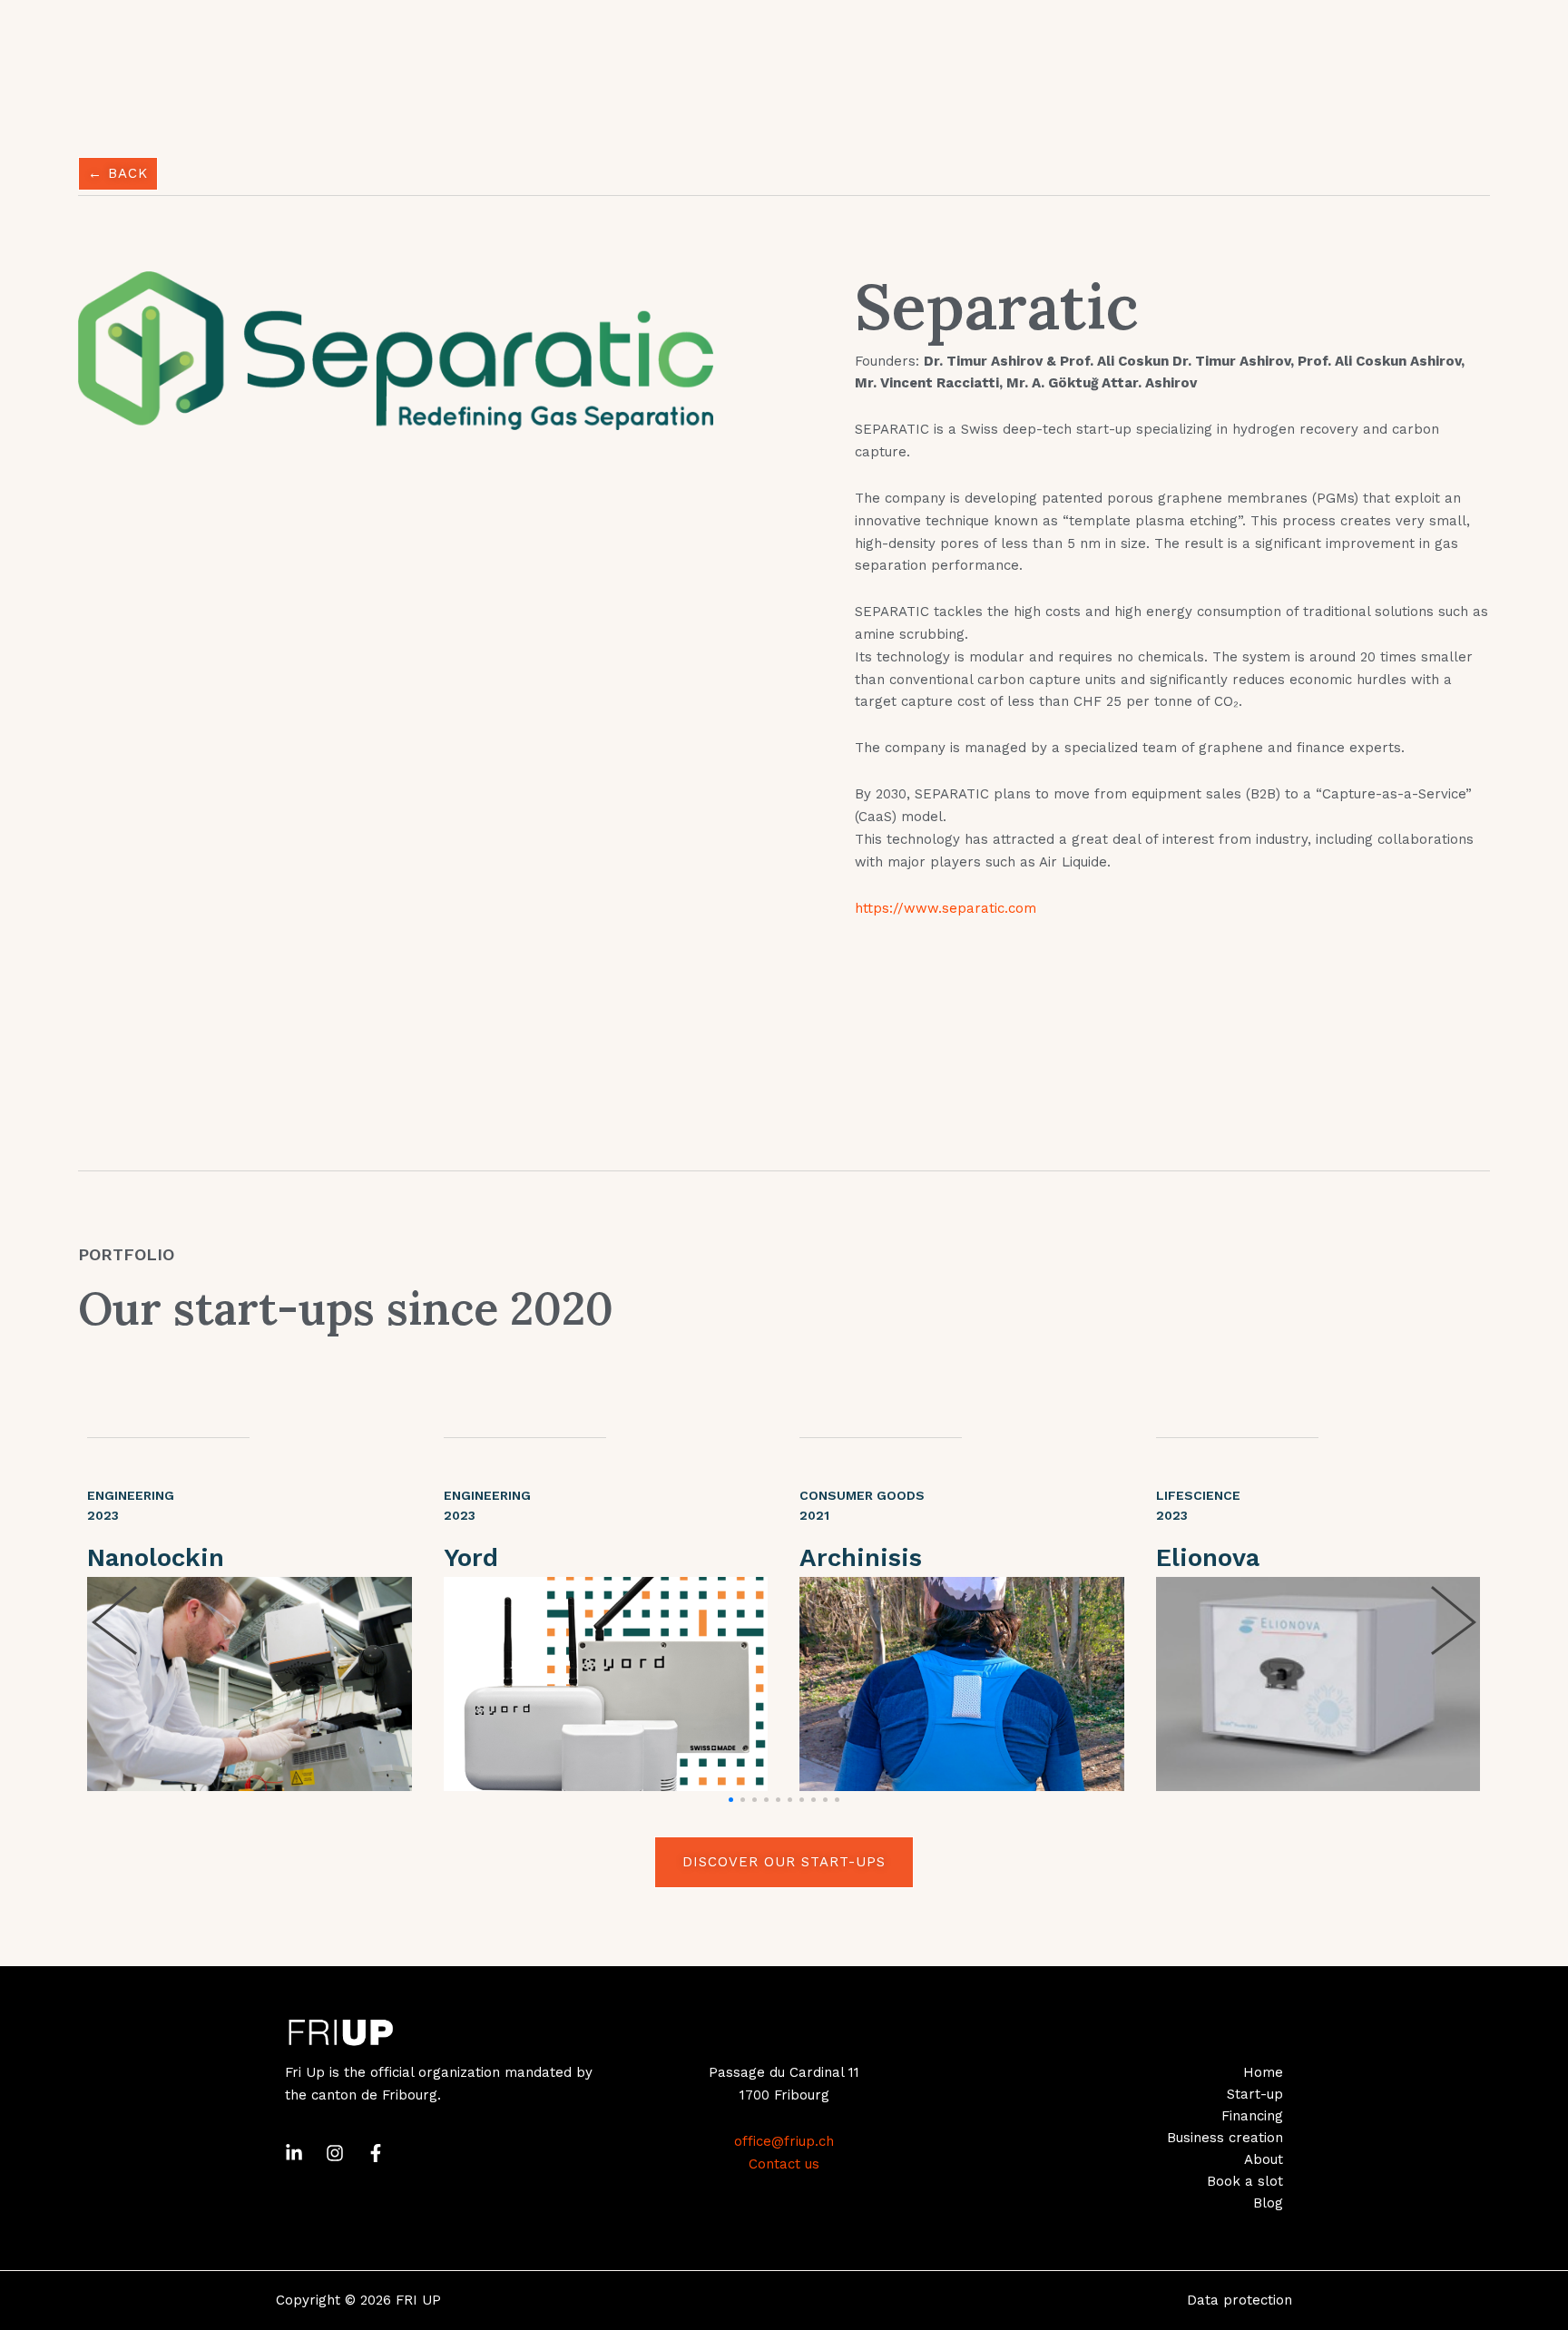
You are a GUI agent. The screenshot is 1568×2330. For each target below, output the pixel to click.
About (1264, 2159)
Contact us (784, 2164)
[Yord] (606, 1684)
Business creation (1225, 2138)
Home (1263, 2072)
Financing (1252, 2116)
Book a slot (1245, 2181)
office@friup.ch (784, 2141)
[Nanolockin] (250, 1684)
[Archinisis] (962, 1684)
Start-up (1255, 2094)
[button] (731, 1800)
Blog (1268, 2203)
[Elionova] (1318, 1684)
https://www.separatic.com (946, 908)
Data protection (1240, 2300)
